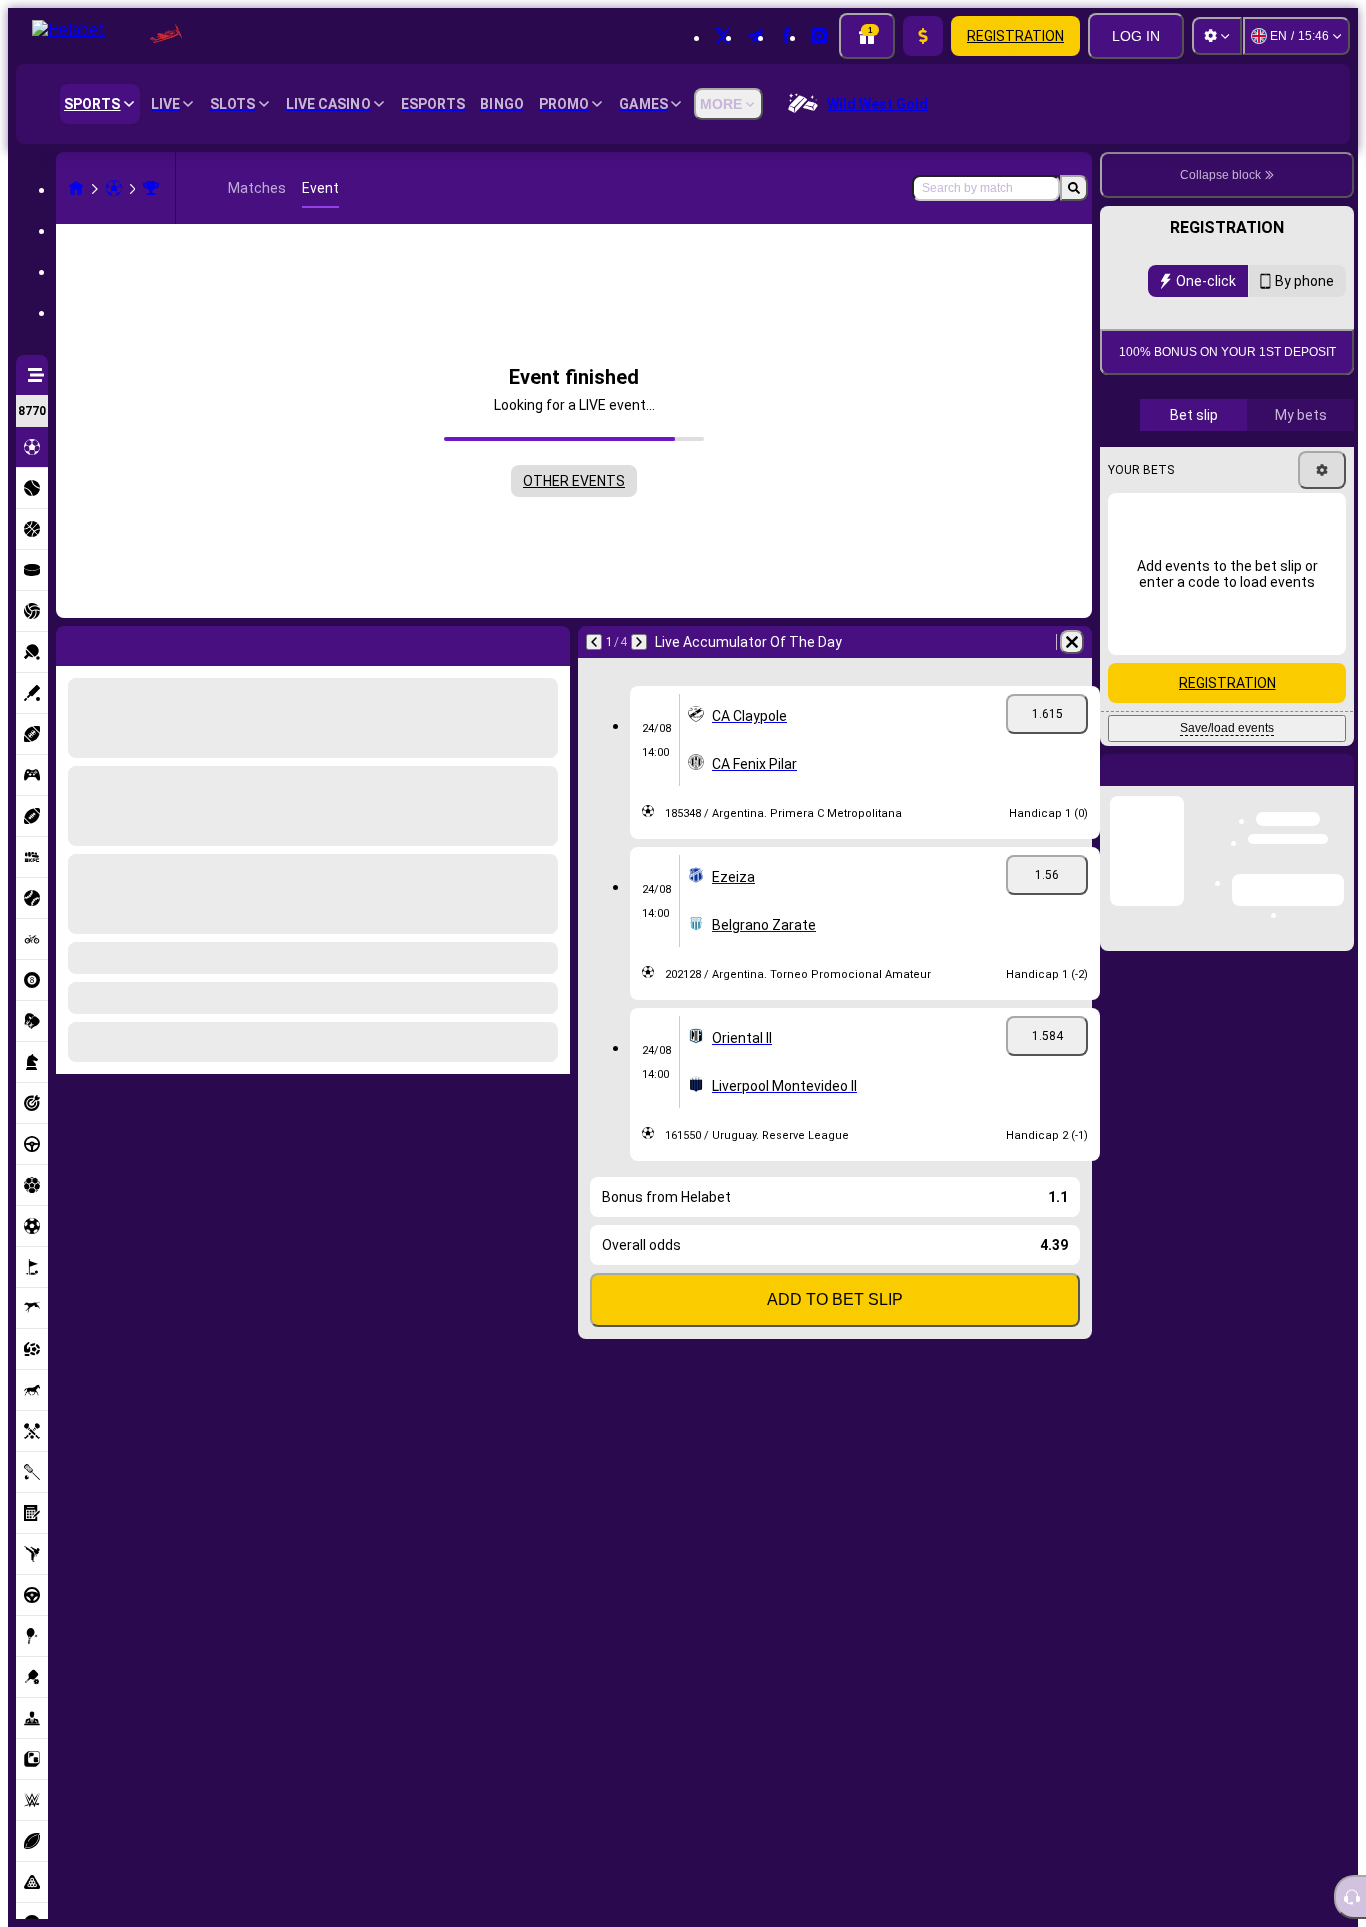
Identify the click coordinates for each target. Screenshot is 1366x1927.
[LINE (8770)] (76, 188)
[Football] (114, 188)
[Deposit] (923, 36)
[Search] (1074, 188)
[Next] (117, 642)
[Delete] (550, 642)
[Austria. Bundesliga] (151, 188)
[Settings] (1217, 36)
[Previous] (72, 642)
